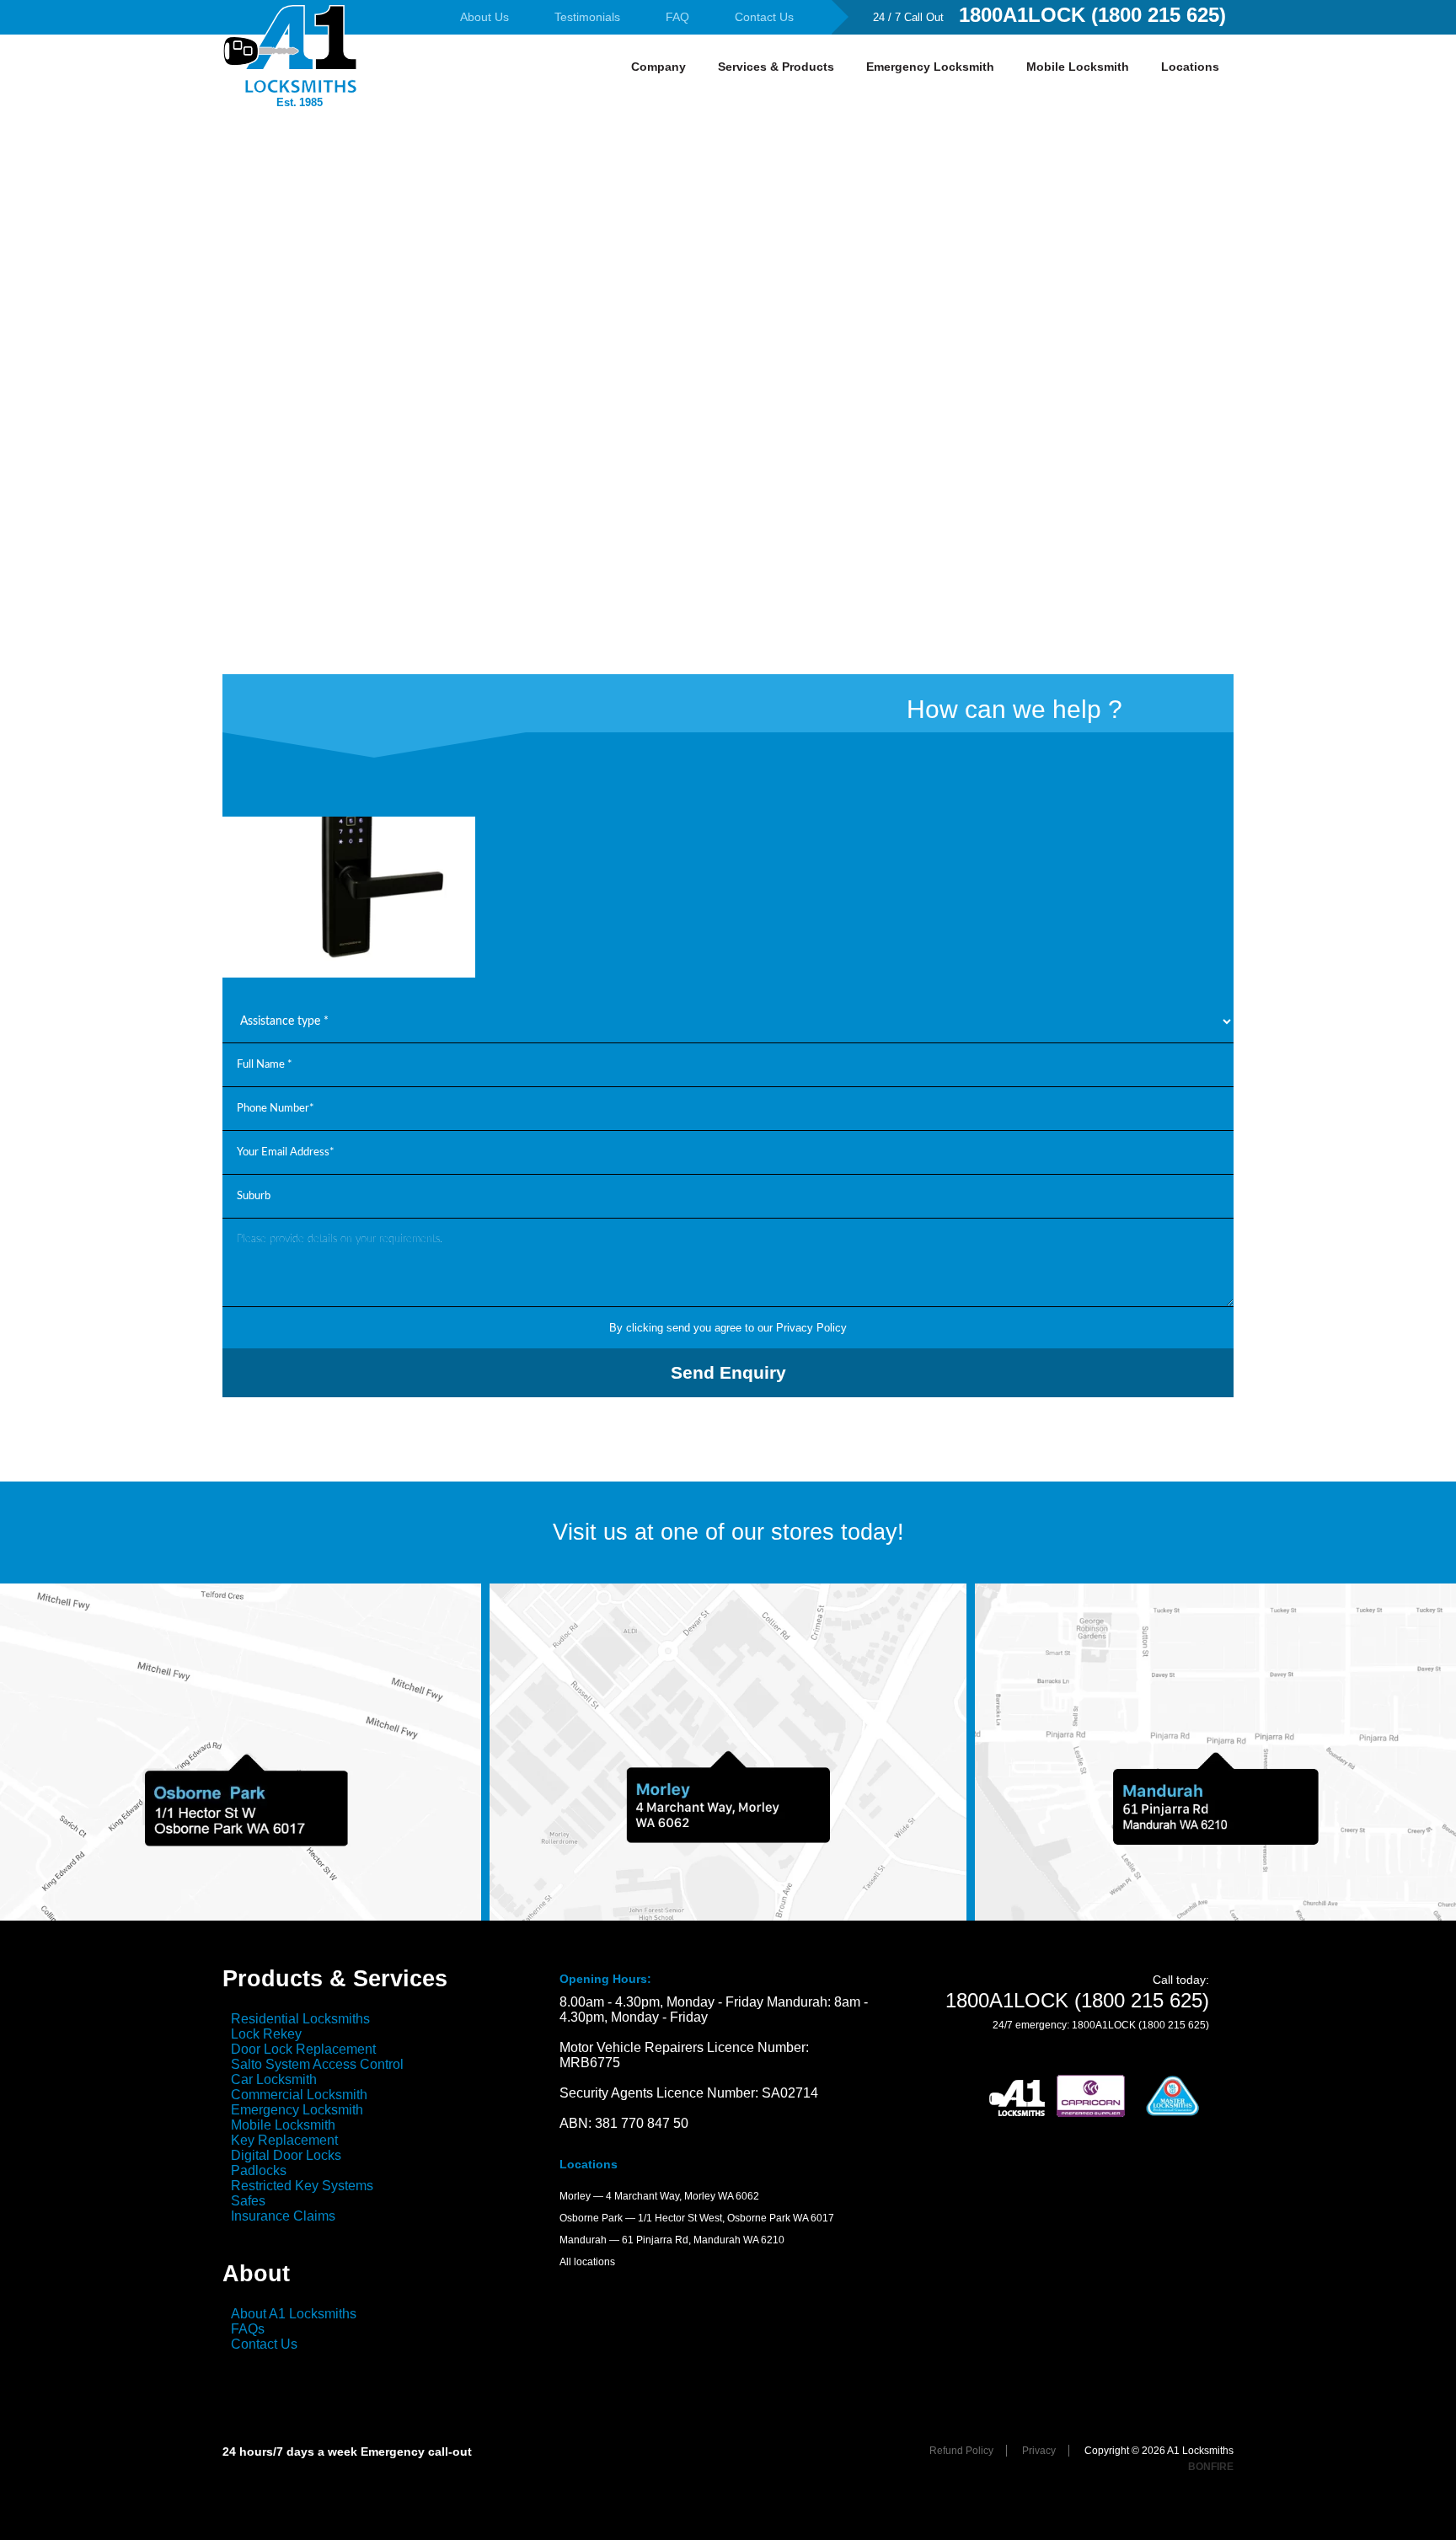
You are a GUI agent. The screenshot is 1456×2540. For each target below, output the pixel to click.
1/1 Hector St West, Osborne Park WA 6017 (736, 2218)
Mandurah (583, 2240)
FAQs (248, 2329)
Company (658, 67)
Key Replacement (284, 2140)
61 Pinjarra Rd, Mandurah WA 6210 (703, 2240)
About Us (484, 17)
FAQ (677, 17)
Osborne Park (591, 2218)
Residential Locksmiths (300, 2019)
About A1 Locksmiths (294, 2314)
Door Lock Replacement (303, 2049)
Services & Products (776, 67)
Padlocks (259, 2170)
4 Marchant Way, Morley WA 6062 (682, 2196)
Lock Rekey (266, 2034)
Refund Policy (961, 2451)
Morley (575, 2196)
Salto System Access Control (317, 2064)
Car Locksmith (274, 2079)
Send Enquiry (728, 1372)
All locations (587, 2262)
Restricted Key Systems (302, 2186)
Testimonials (587, 17)
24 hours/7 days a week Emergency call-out (347, 2452)
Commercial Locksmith (299, 2095)
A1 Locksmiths (290, 72)
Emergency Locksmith (930, 67)
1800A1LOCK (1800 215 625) (1092, 15)
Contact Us (764, 17)
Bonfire (1211, 2467)
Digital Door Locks (286, 2155)
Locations (1190, 67)
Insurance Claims (283, 2216)
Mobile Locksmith (1078, 67)
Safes (248, 2201)
